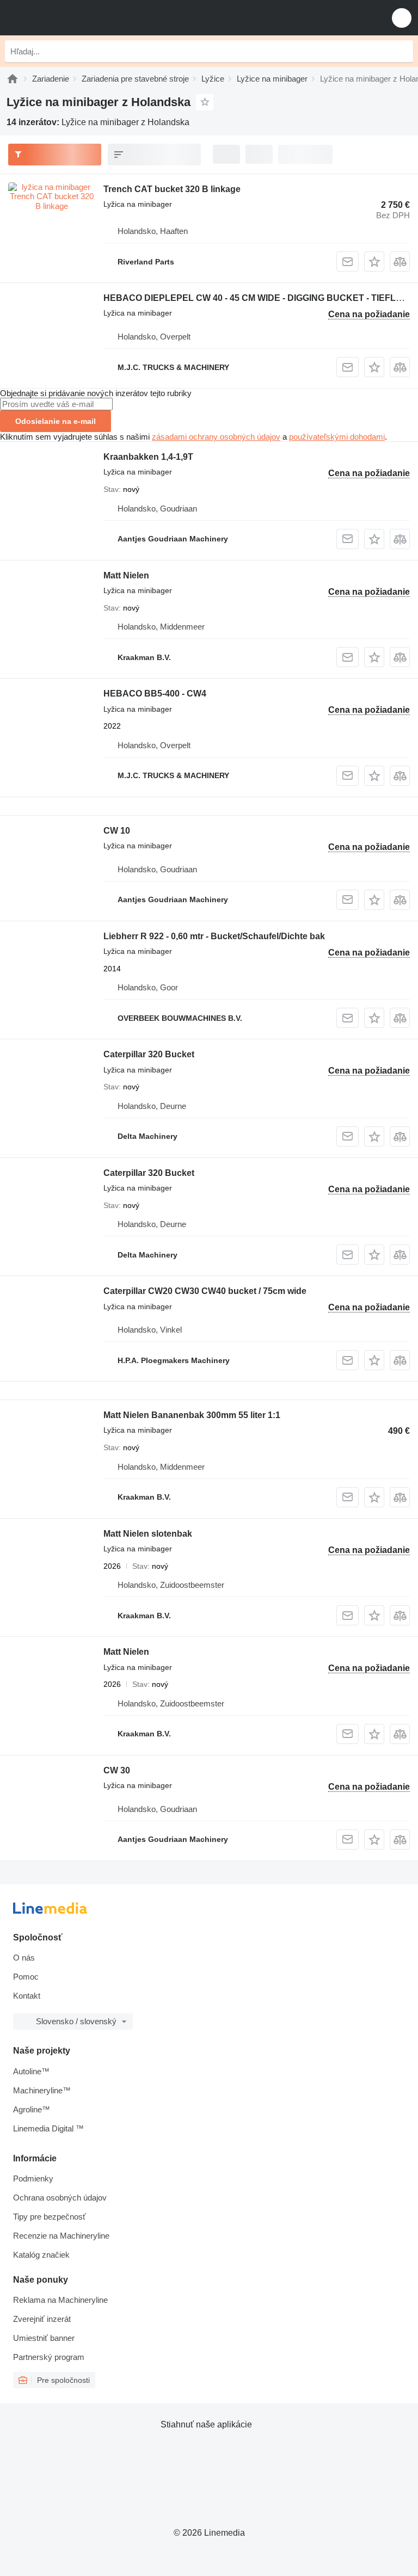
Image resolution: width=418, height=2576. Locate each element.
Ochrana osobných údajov (60, 2198)
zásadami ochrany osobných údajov (216, 437)
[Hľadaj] (402, 51)
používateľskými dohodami (337, 437)
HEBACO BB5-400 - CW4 (155, 694)
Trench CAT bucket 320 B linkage (172, 189)
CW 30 (117, 1770)
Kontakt (27, 1996)
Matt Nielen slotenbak (148, 1534)
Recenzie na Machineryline (61, 2236)
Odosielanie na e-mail (56, 421)
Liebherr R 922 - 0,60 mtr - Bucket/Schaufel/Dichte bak (214, 936)
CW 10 (117, 831)
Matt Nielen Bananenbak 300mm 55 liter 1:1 (192, 1415)
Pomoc (26, 1977)
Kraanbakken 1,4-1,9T (148, 457)
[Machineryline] (13, 79)
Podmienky (33, 2178)
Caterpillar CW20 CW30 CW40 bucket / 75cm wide (205, 1291)
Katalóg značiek (41, 2255)
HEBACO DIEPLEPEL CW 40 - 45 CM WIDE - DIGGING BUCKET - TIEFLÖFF (258, 298)
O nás (24, 1958)
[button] (402, 18)
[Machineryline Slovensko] (76, 18)
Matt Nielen (126, 575)
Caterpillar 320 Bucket (149, 1054)
